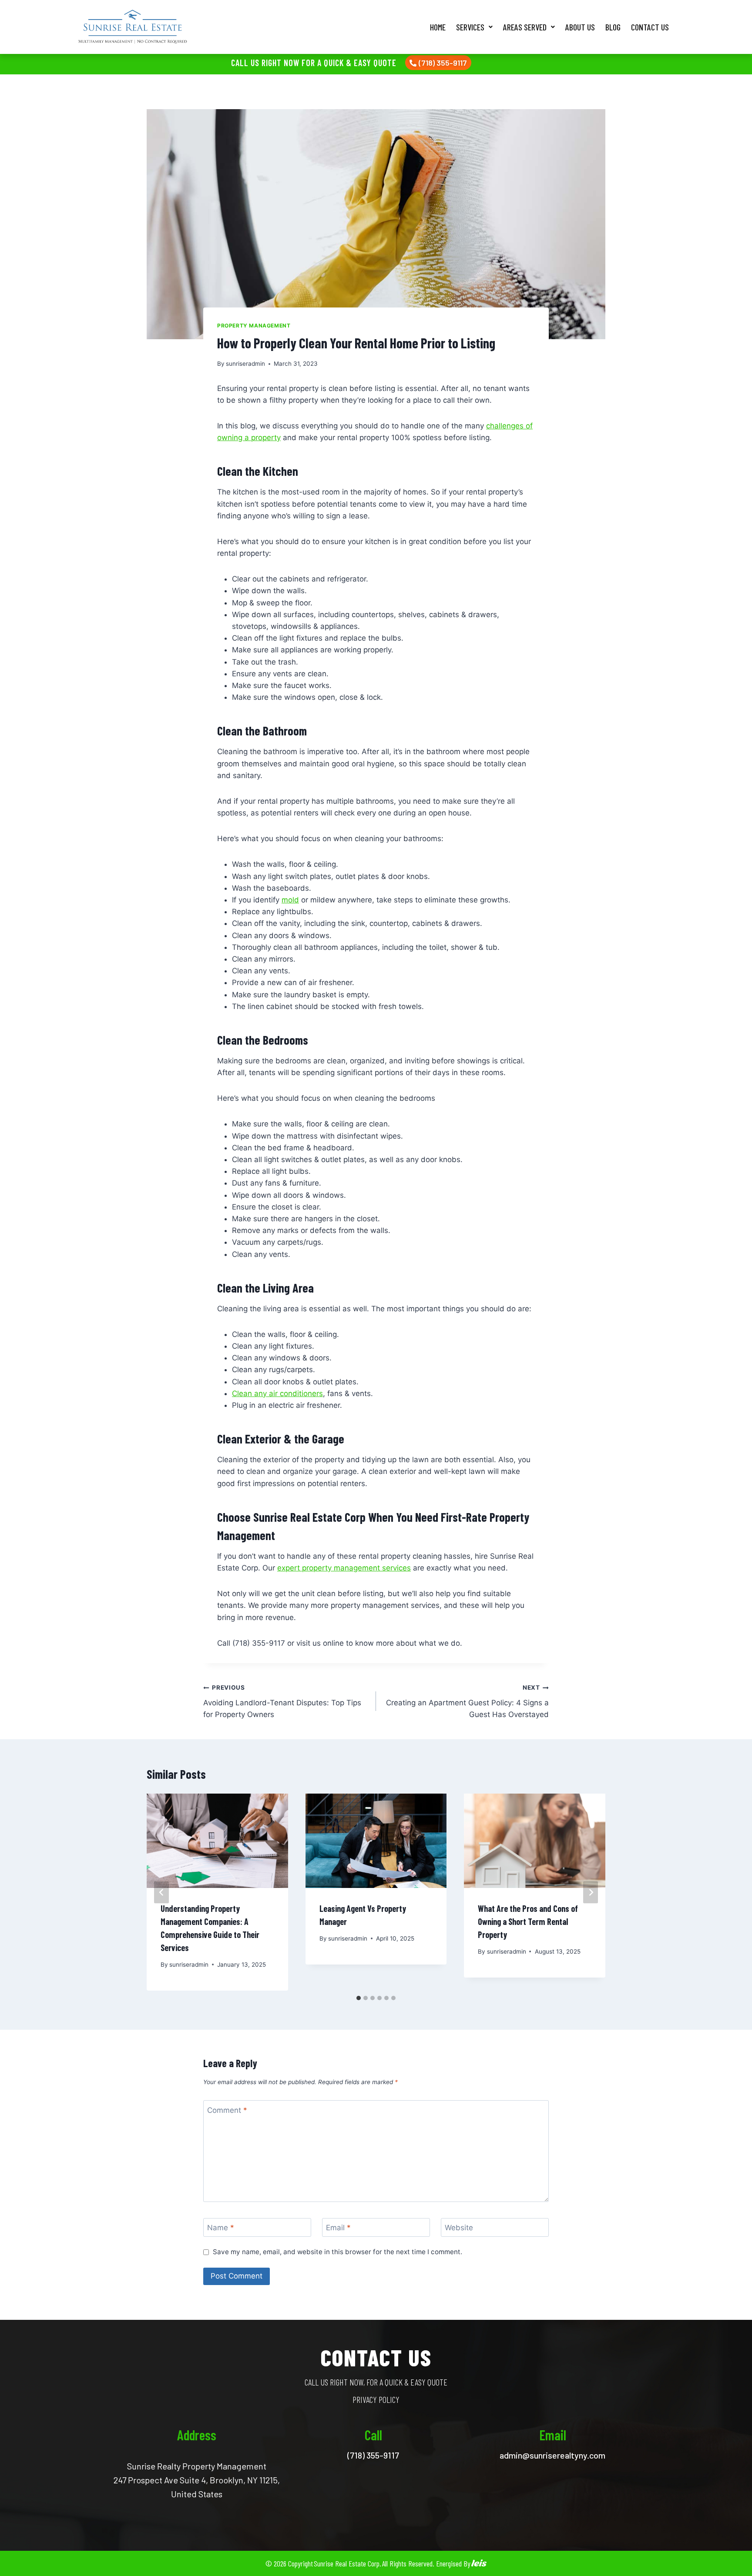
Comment (227, 2110)
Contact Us (650, 27)
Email (338, 2228)
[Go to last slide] (161, 1892)
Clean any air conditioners (277, 1393)
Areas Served (525, 27)
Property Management (254, 326)
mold (290, 900)
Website (459, 2228)
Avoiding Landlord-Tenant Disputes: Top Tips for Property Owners (282, 1701)
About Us (580, 27)
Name (221, 2228)
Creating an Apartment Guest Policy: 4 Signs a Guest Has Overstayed (467, 1701)
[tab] (359, 1998)
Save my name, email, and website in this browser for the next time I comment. (337, 2252)
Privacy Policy (376, 2399)
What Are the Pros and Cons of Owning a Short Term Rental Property (528, 1921)
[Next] (591, 1892)
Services (470, 27)
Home (438, 27)
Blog (613, 27)
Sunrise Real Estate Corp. (347, 2563)
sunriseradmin (245, 364)
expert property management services (344, 1568)
